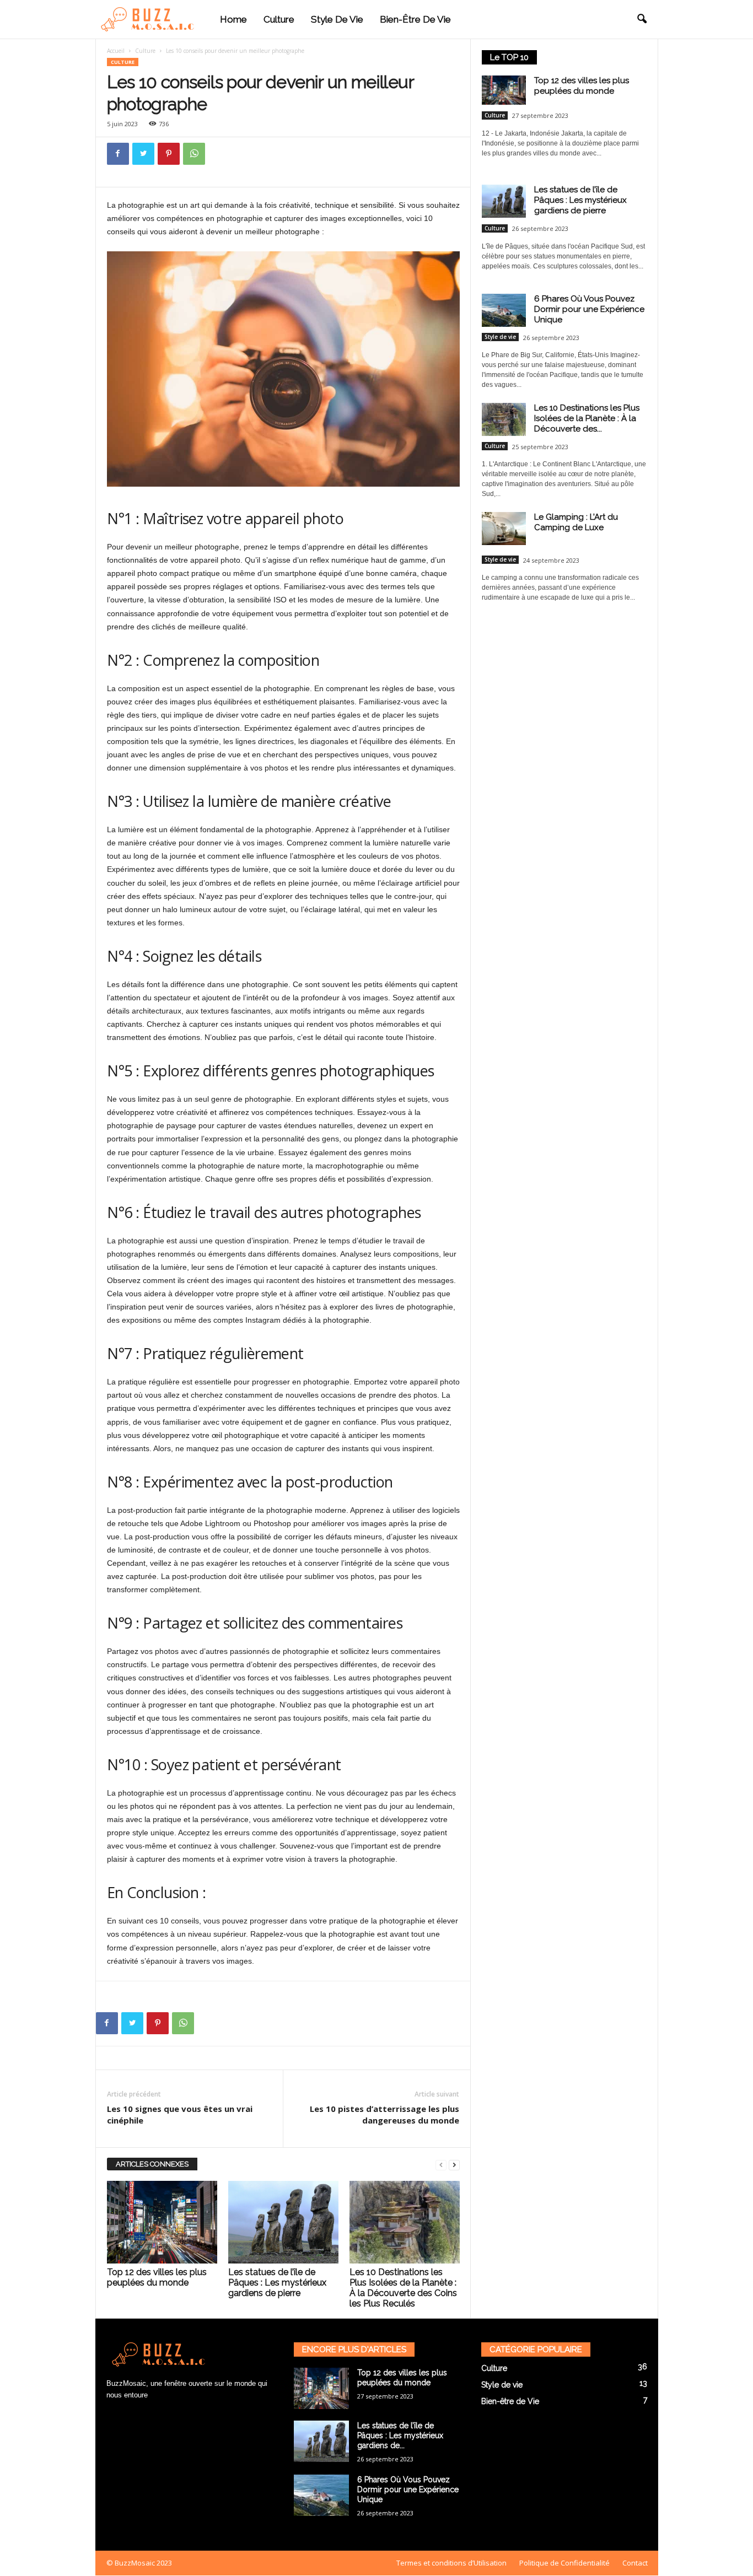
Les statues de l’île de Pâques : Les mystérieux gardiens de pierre (277, 2283)
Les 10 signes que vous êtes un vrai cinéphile (180, 2114)
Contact (635, 2563)
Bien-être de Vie (415, 19)
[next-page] (454, 2165)
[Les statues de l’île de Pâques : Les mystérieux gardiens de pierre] (283, 2222)
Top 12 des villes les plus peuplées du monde (157, 2277)
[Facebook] (118, 154)
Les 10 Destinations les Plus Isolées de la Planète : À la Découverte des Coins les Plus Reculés (403, 2288)
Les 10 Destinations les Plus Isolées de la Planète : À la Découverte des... (587, 418)
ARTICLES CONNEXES (152, 2164)
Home (233, 19)
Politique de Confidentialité (564, 2563)
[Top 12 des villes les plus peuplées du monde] (162, 2222)
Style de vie (337, 19)
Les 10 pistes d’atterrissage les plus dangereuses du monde (384, 2114)
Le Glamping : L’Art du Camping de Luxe (576, 522)
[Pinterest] (169, 154)
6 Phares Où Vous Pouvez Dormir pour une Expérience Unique (589, 309)
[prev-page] (441, 2165)
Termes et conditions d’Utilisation (451, 2563)
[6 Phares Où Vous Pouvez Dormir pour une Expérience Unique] (321, 2495)
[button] (642, 19)
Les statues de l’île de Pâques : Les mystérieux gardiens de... (400, 2435)
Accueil (116, 51)
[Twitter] (143, 154)
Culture (279, 19)
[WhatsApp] (194, 154)
